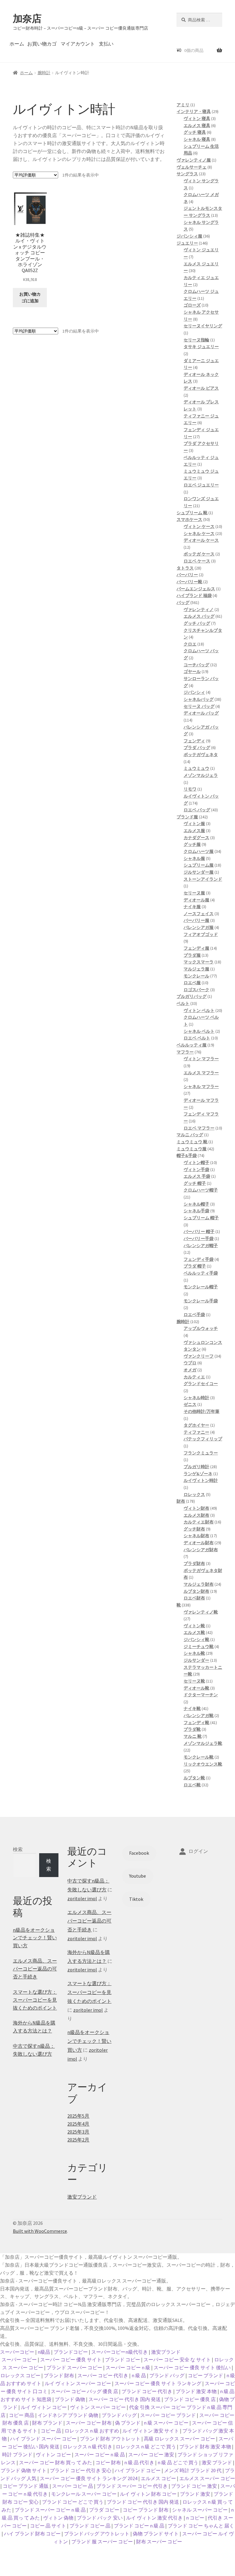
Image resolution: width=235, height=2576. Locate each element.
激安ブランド (82, 2197)
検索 (18, 1849)
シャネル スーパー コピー (200, 2510)
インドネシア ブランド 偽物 (68, 2415)
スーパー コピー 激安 (151, 2454)
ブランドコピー (71, 2352)
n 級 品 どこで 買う (178, 2462)
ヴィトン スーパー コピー (98, 2407)
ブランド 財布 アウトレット (110, 2439)
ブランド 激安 (195, 2494)
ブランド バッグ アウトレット (97, 2534)
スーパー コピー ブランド (168, 2415)
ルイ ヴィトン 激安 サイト (151, 2431)
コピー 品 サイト (48, 2526)
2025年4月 (78, 2124)
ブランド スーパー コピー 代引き (132, 2486)
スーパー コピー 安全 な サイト (177, 2360)
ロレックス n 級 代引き (88, 2447)
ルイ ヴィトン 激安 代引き (154, 2518)
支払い (106, 44)
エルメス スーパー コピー (207, 2478)
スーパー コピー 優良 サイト (71, 2360)
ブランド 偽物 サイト (24, 2470)
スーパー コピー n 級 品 (100, 2454)
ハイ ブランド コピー (138, 2470)
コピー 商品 (22, 2415)
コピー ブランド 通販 (26, 2486)
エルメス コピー (158, 2478)
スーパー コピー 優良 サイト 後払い (192, 2367)
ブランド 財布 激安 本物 (205, 2447)
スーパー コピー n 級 (128, 2367)
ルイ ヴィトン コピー (44, 2407)
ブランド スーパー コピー (74, 2367)
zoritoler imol (82, 1898)
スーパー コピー (19, 2360)
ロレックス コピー (20, 2375)
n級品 (44, 2352)
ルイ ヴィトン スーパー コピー (78, 2383)
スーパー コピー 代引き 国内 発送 (125, 2399)
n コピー (195, 2518)
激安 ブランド (217, 2462)
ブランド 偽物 (70, 2399)
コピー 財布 (108, 2462)
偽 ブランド (128, 2423)
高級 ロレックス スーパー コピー (179, 2439)
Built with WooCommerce (40, 2231)
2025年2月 (78, 2140)
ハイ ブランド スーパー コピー (43, 2439)
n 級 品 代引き (139, 2462)
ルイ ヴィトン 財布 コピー (148, 2494)
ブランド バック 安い (100, 2518)
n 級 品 (139, 2375)
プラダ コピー (104, 2510)
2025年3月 (78, 2132)
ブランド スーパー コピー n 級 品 (50, 2510)
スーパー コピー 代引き (103, 2375)
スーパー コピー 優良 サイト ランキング (158, 2383)
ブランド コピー (123, 2360)
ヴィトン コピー (53, 2454)
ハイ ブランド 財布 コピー (32, 2534)
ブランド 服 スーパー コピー (102, 2541)
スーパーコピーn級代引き (119, 2352)
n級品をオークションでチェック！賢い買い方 (35, 1938)
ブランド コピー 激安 (194, 2486)
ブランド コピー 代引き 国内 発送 (143, 2502)
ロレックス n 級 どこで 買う (146, 2447)
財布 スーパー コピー (159, 2541)
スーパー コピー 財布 (89, 2423)
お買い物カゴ (42, 44)
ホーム (17, 44)
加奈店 (27, 19)
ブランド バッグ (167, 2375)
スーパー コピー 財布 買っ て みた (56, 2462)
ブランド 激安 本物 (196, 2391)
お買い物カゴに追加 (30, 298)
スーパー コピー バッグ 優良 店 (84, 2391)
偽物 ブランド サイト (156, 2534)
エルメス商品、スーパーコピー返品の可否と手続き (35, 1969)
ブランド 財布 (59, 2375)
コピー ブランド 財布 (146, 2510)
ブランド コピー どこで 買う (73, 2502)
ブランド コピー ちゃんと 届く (201, 2526)
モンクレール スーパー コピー (84, 2494)
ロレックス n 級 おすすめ (92, 2431)
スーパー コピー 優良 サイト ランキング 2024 (89, 2478)
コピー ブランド (205, 2375)
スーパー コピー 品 (73, 2486)
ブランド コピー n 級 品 (139, 2526)
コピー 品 (51, 2431)
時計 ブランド (17, 2454)
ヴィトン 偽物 (58, 2518)
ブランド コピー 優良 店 (190, 2399)
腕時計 (44, 73)
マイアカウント (78, 44)
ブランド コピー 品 (90, 2526)
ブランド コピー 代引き (147, 2391)
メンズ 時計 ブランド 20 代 (193, 2470)
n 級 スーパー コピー (166, 2423)
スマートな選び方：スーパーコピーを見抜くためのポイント (35, 2000)
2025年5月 (78, 2116)
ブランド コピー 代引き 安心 (81, 2470)
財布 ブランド (47, 2423)
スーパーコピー (17, 2352)
